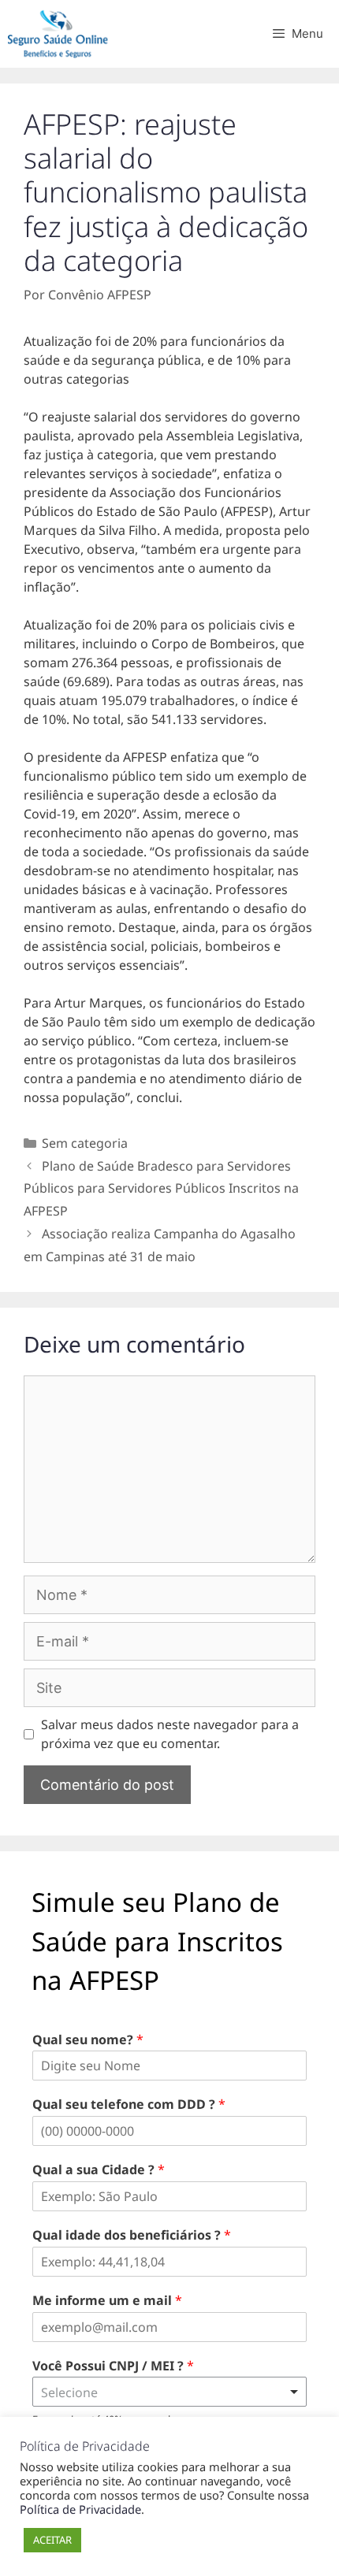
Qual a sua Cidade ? (99, 2170)
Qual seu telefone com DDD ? (129, 2105)
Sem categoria (85, 1143)
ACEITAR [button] (52, 2540)
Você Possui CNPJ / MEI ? (113, 2366)
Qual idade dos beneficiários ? (132, 2235)
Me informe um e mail (107, 2301)
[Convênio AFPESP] (63, 34)
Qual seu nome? (88, 2040)
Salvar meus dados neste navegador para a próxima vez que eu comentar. (170, 1734)
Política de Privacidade (80, 2509)
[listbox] (169, 2392)
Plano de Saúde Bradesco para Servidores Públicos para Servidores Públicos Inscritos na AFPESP (161, 1189)
